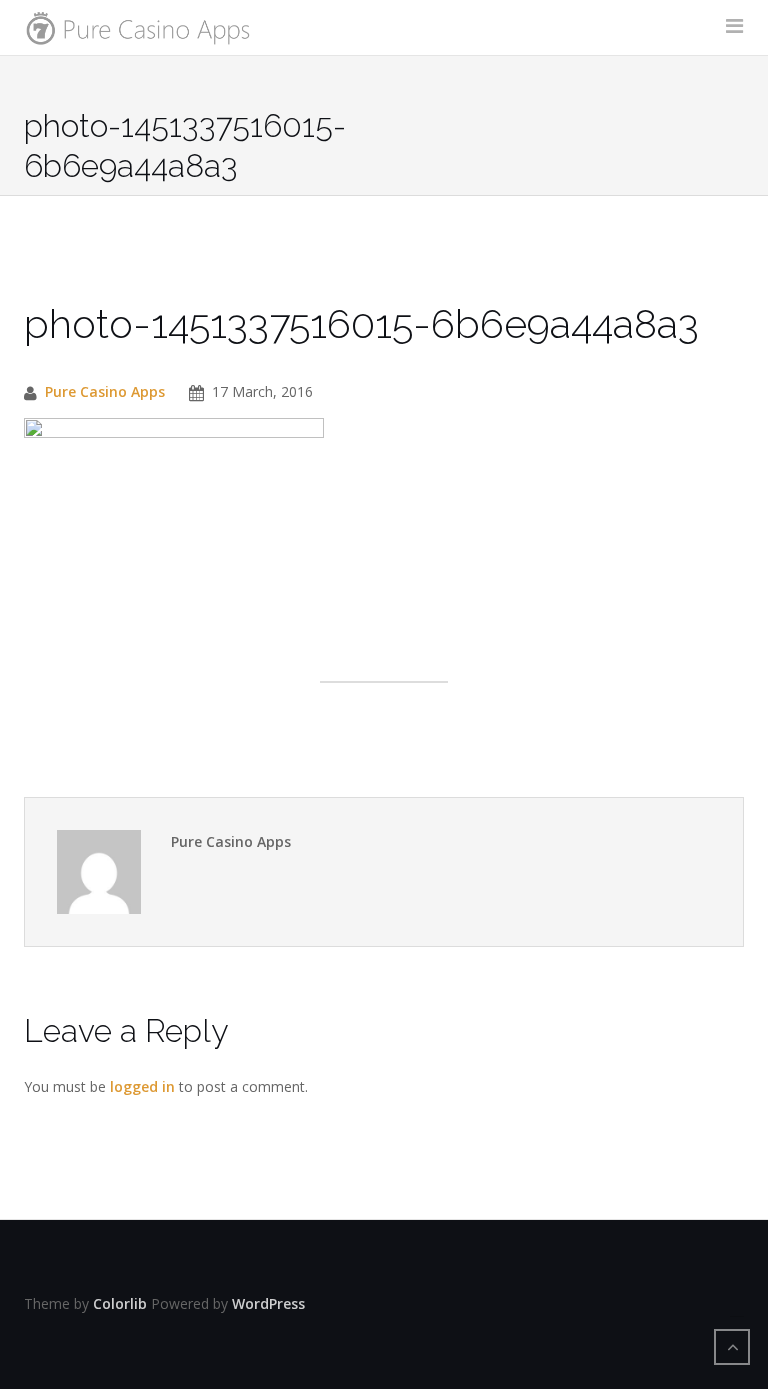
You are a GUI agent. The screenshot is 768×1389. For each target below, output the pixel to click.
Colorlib (120, 1303)
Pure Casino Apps (105, 391)
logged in (142, 1086)
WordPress (268, 1303)
